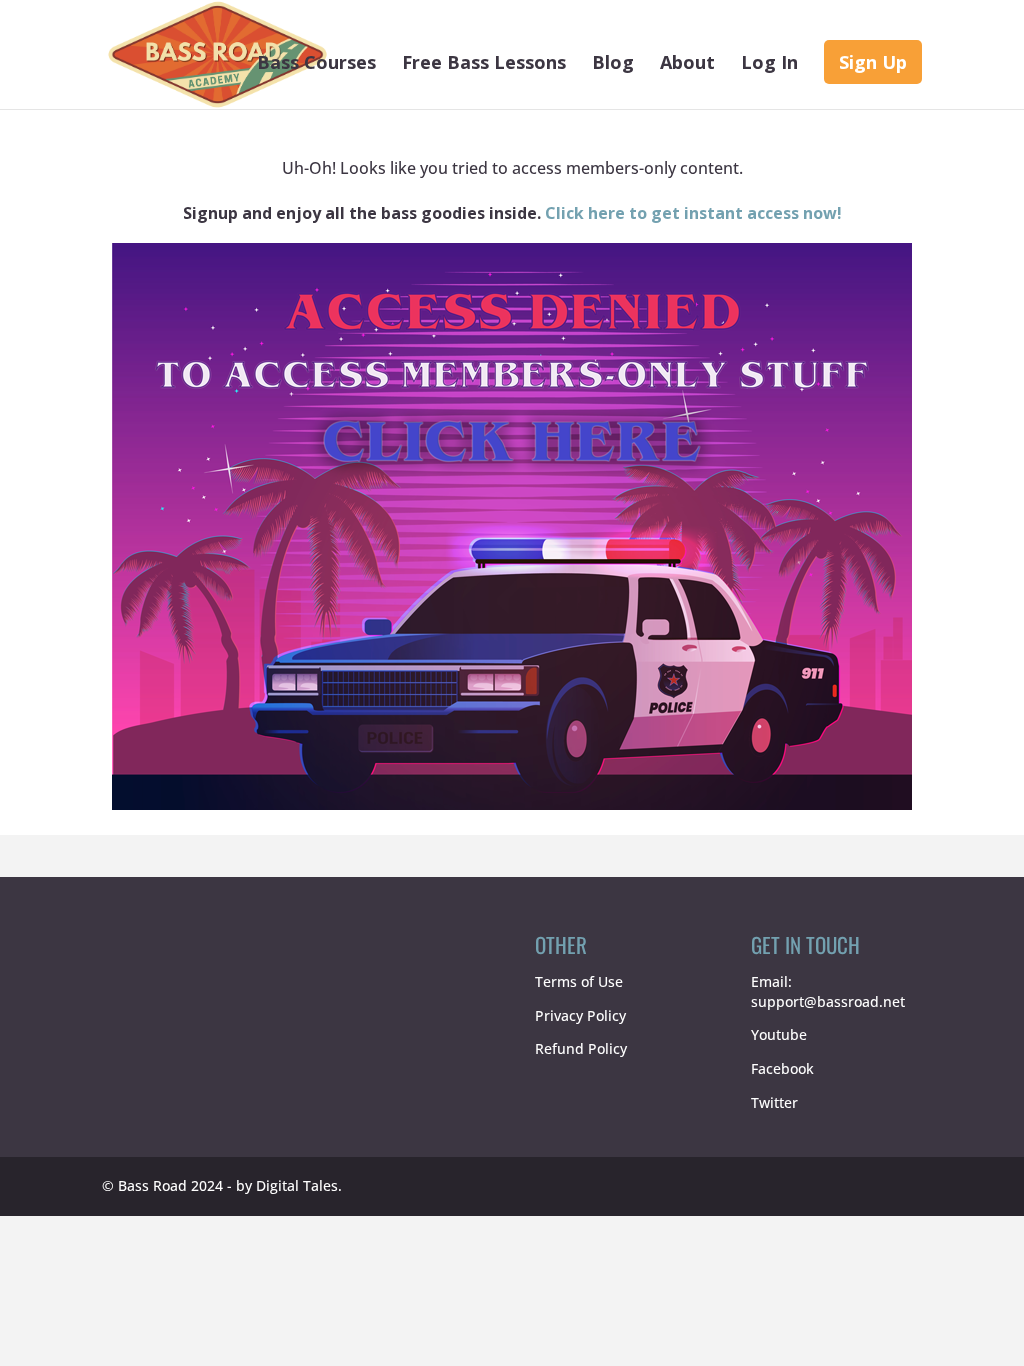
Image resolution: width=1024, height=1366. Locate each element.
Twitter (774, 1102)
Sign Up (873, 62)
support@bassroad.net (828, 1001)
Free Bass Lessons (484, 64)
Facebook (782, 1068)
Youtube (779, 1034)
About (687, 64)
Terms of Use (579, 981)
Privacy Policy (580, 1015)
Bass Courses (316, 64)
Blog (613, 64)
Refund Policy (581, 1048)
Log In (769, 64)
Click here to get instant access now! (693, 213)
